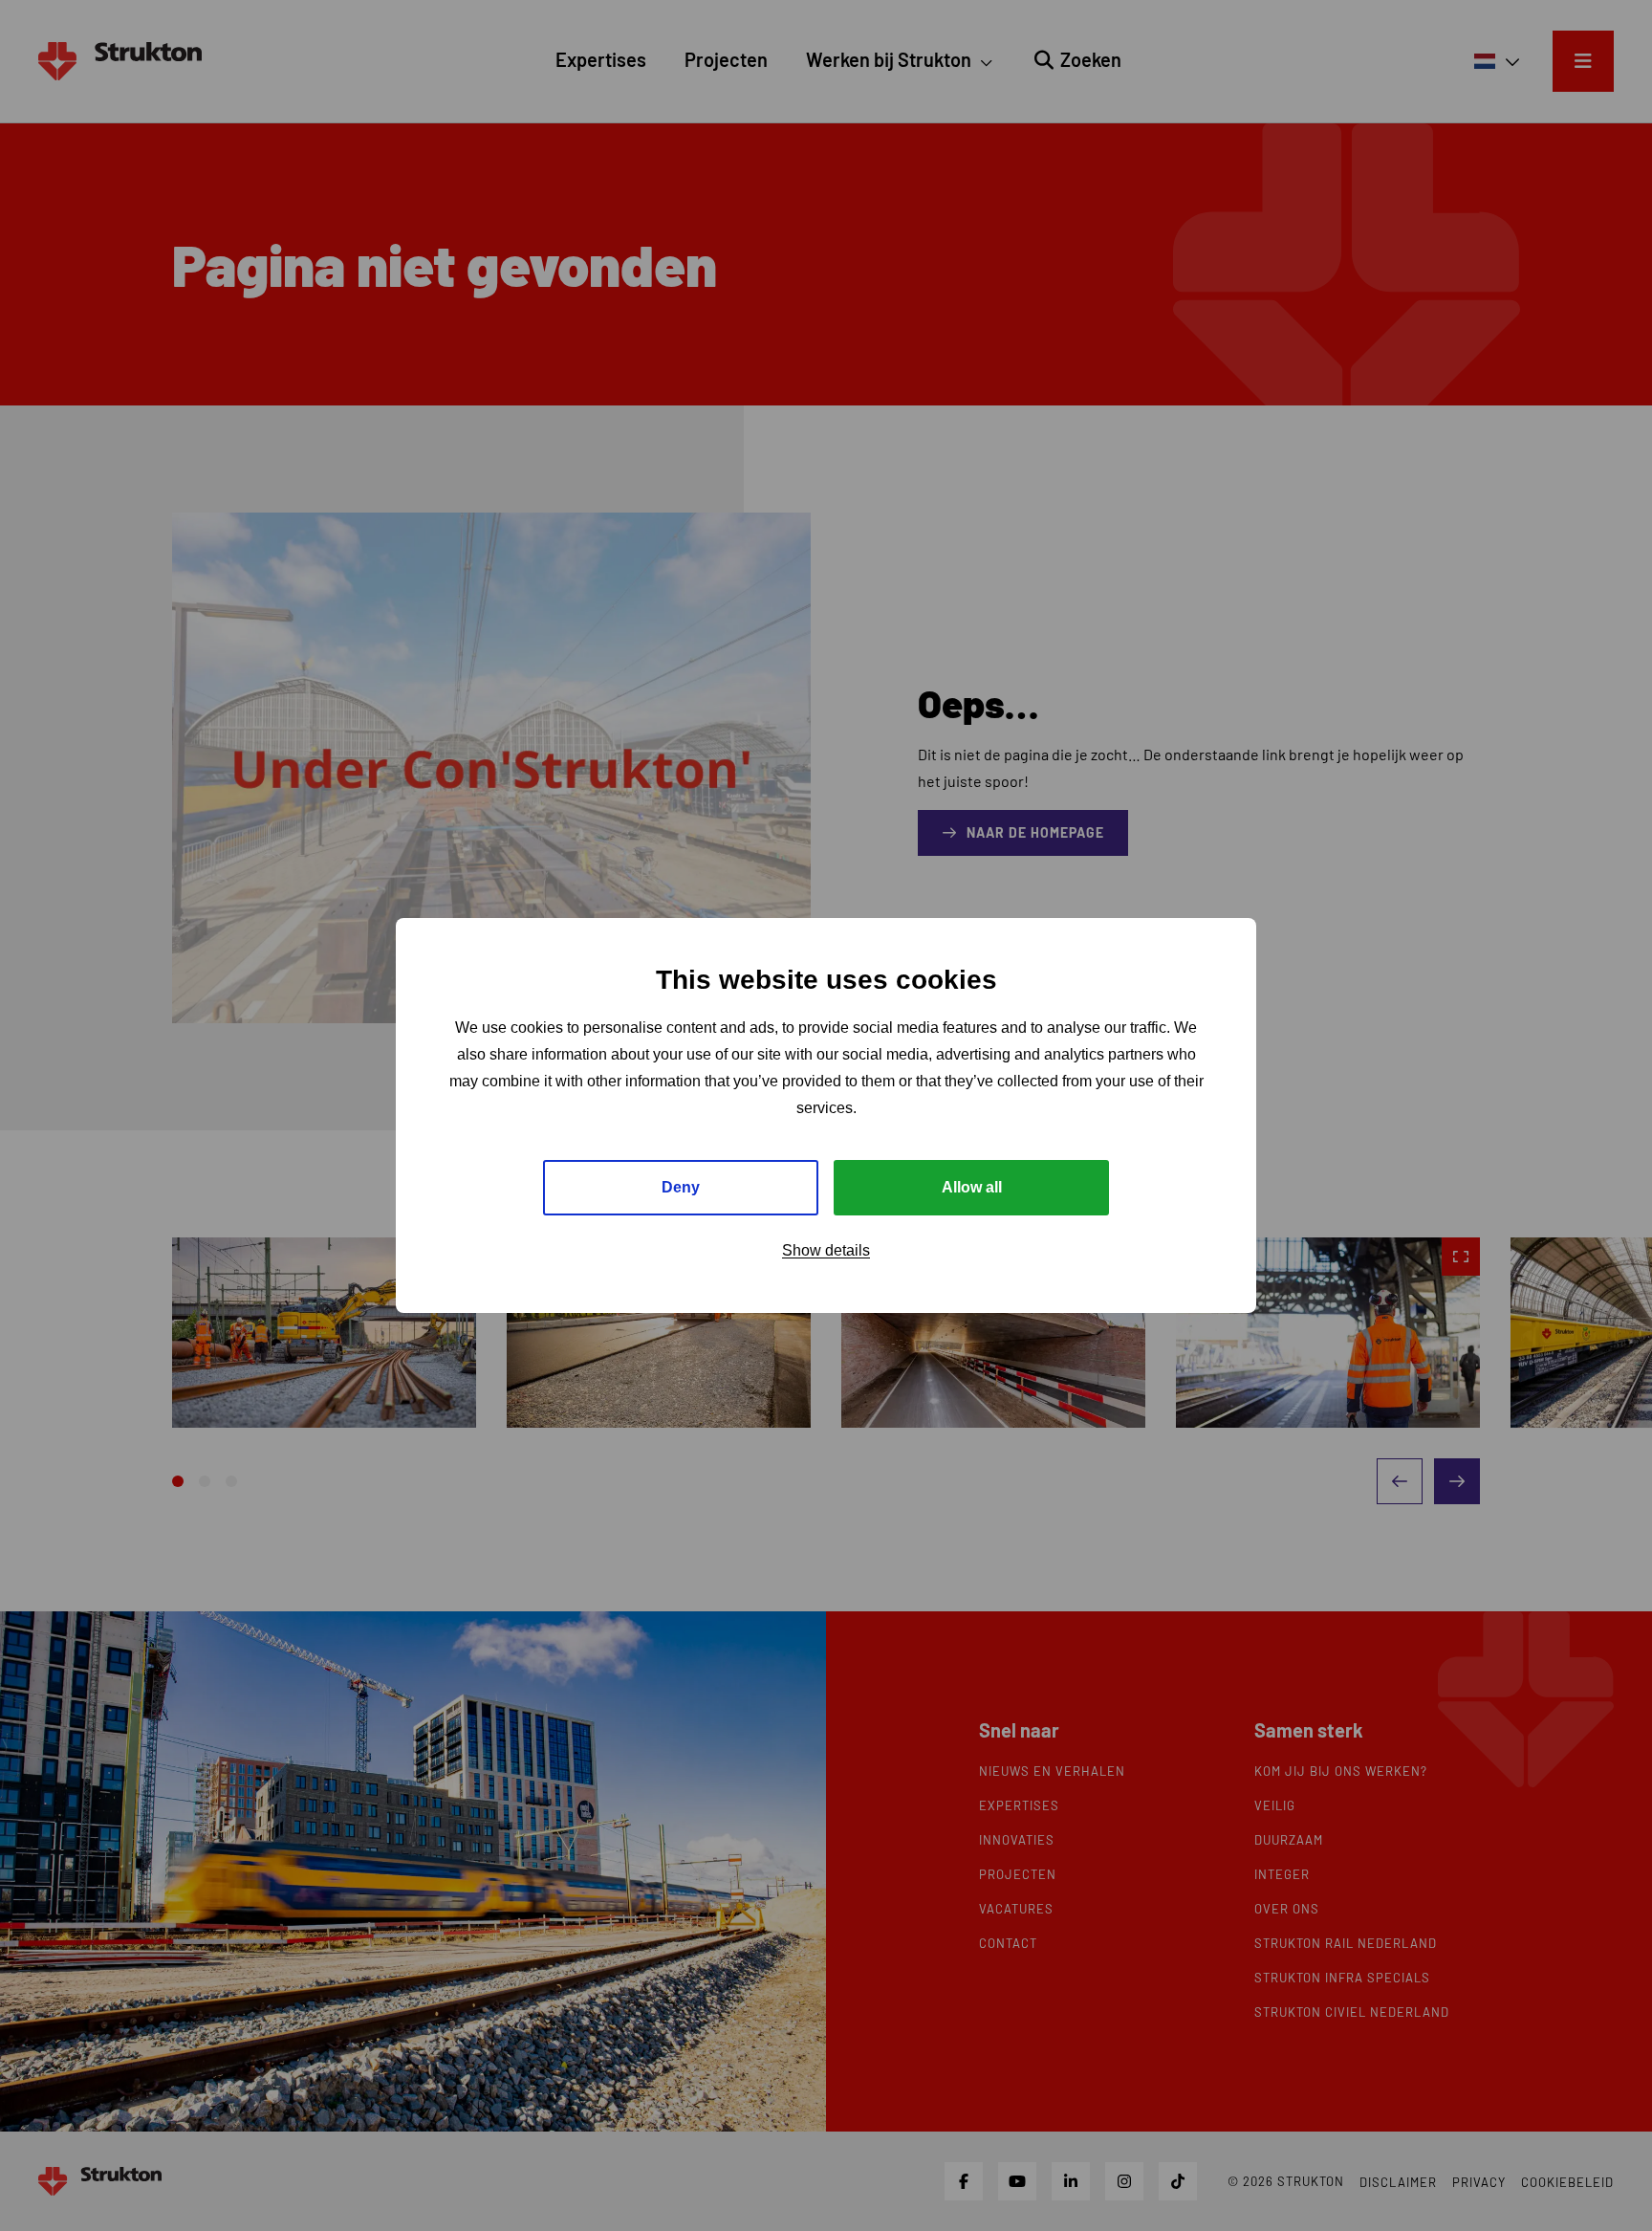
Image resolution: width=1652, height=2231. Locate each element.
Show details (826, 1250)
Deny (681, 1187)
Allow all (972, 1187)
